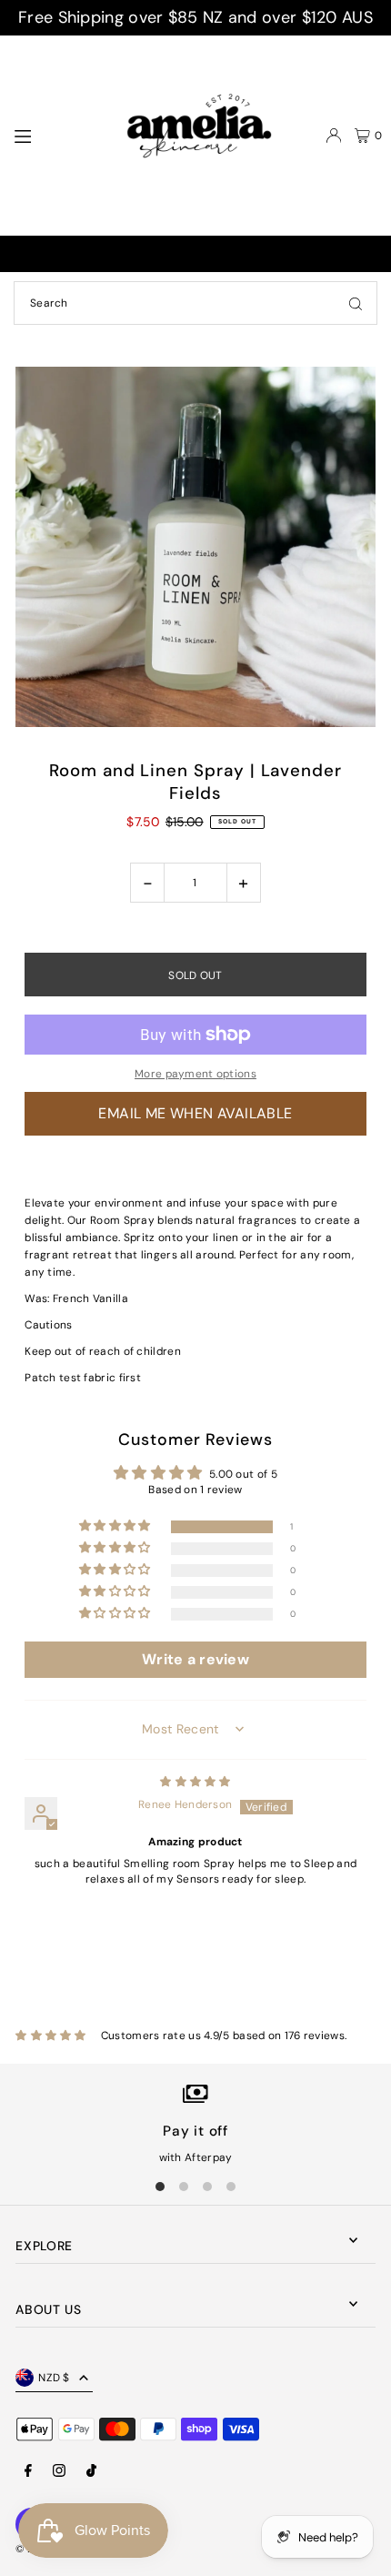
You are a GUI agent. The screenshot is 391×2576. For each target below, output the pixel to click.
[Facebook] (28, 2472)
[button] (116, 1526)
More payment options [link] (195, 1074)
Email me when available (195, 1113)
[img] (195, 1782)
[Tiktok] (91, 2472)
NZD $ (54, 2378)
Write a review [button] (195, 1659)
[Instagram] (59, 2472)
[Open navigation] (52, 135)
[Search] (356, 303)
